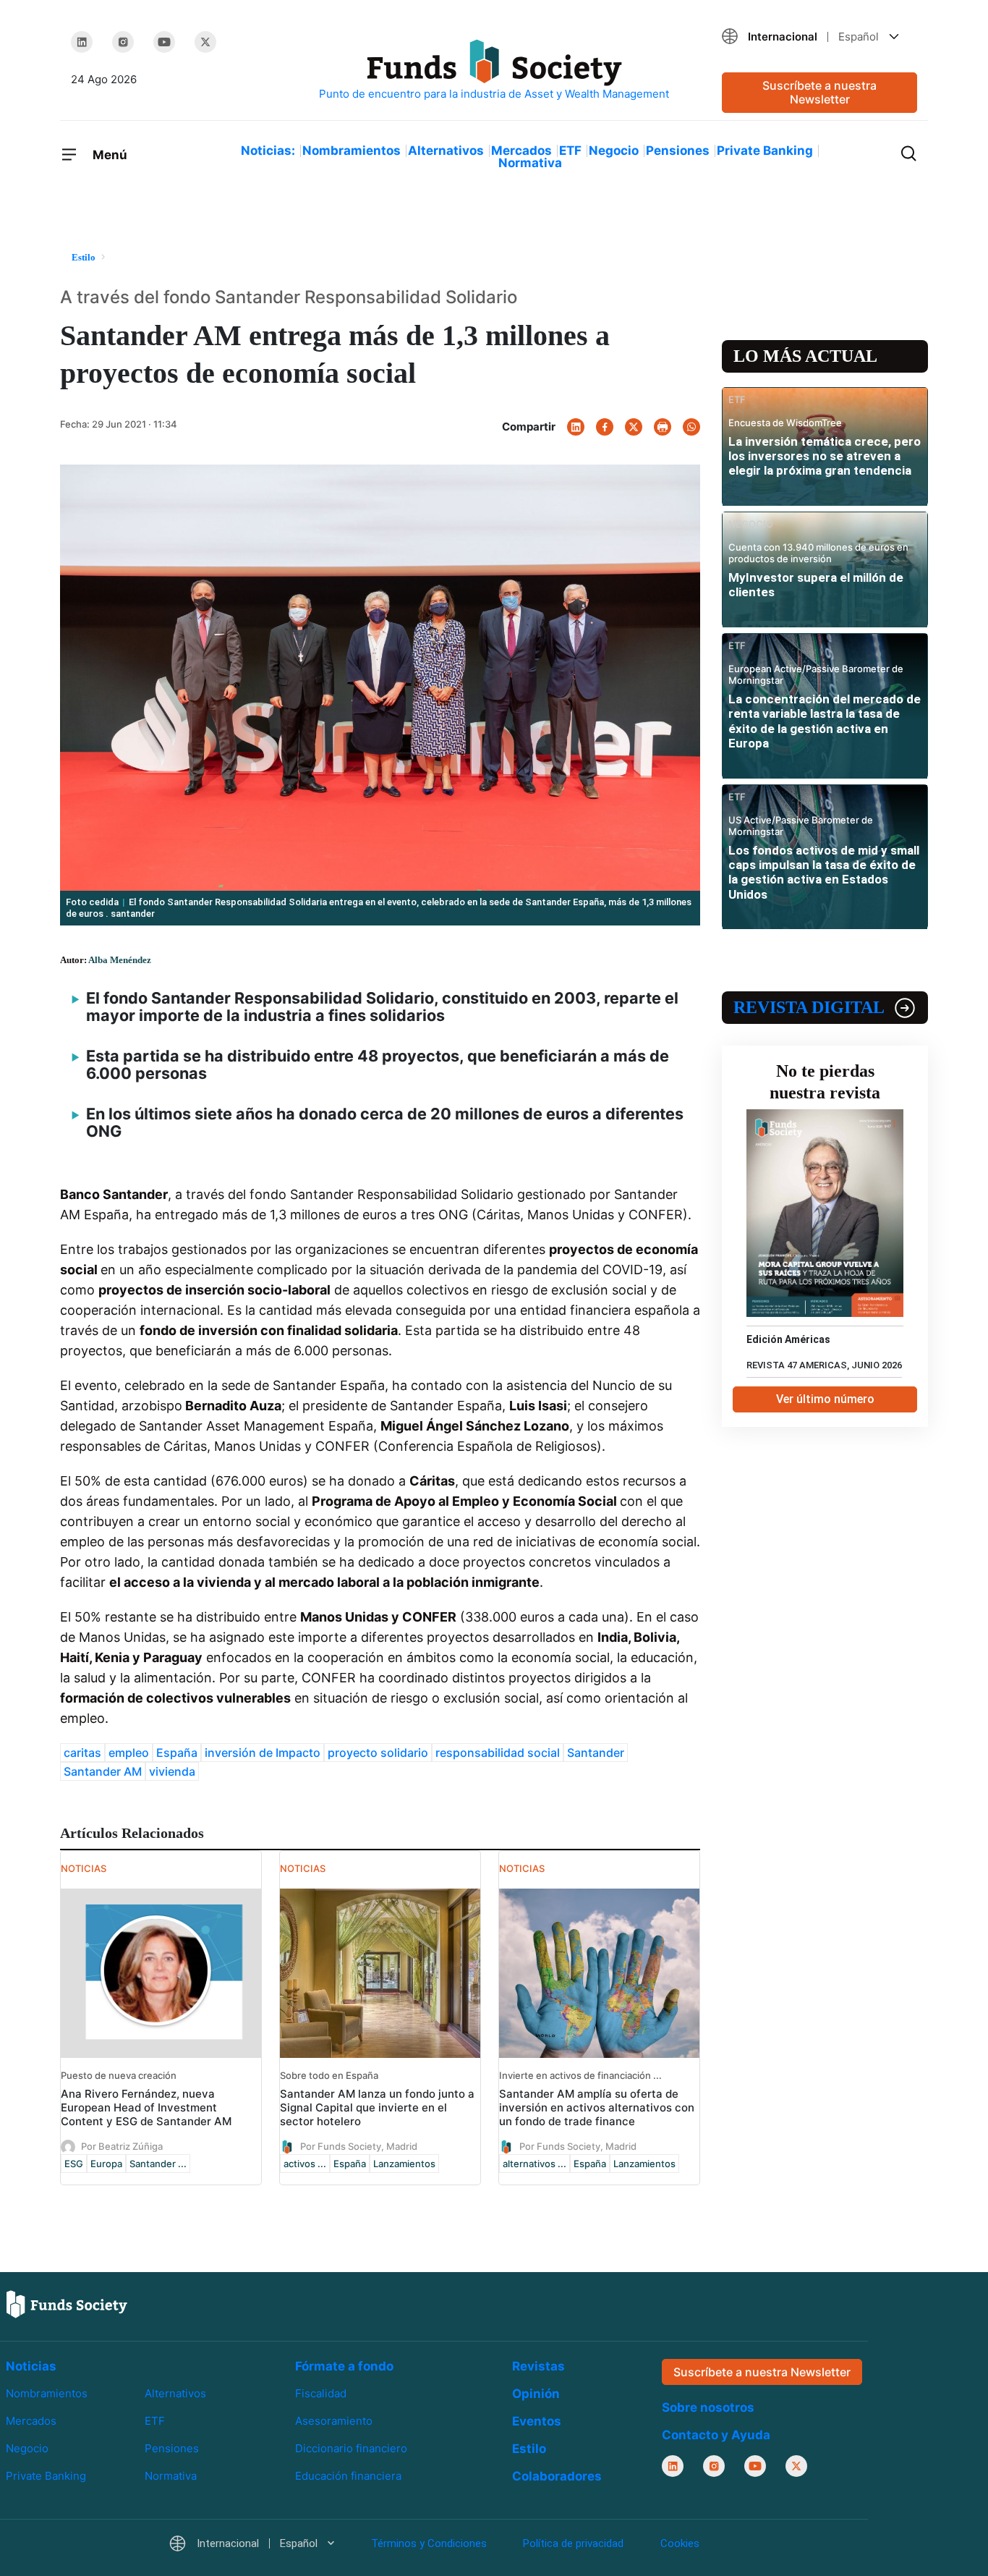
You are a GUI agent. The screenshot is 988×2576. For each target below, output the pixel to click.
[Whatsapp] (691, 427)
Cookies (680, 2543)
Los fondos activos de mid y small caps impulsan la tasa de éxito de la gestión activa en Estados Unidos (824, 872)
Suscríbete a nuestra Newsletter (819, 92)
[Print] (663, 427)
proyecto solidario (378, 1753)
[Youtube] (164, 42)
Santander (596, 1753)
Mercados (521, 151)
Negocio (614, 151)
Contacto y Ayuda (716, 2435)
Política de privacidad (573, 2543)
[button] (819, 37)
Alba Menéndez (120, 960)
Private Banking (765, 151)
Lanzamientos (404, 2164)
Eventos (537, 2421)
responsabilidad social (498, 1753)
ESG (74, 2164)
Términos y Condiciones (429, 2543)
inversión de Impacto (263, 1753)
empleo (129, 1753)
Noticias (31, 2366)
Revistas (538, 2366)
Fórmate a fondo (344, 2366)
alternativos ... (535, 2164)
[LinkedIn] (82, 42)
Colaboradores (557, 2476)
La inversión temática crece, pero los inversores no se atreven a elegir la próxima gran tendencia (825, 456)
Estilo (529, 2449)
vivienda (172, 1771)
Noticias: (268, 151)
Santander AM (103, 1771)
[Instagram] (123, 42)
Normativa (530, 163)
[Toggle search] (908, 152)
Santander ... (158, 2164)
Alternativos (446, 151)
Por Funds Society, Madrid (359, 2145)
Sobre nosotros (708, 2407)
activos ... (305, 2164)
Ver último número (825, 1399)
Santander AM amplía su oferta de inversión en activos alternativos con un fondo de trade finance (597, 2107)
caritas (82, 1753)
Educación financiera (348, 2476)
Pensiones (678, 151)
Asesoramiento (334, 2421)
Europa (106, 2164)
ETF (570, 151)
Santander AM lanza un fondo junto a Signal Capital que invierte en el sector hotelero (377, 2107)
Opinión (536, 2394)
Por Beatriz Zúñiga (122, 2145)
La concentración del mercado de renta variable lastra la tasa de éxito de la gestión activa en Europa (825, 721)
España (177, 1753)
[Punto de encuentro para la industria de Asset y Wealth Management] (494, 71)
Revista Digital (809, 1007)
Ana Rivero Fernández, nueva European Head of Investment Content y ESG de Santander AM (146, 2107)
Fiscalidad (321, 2393)
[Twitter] (205, 42)
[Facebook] (605, 427)
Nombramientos (352, 151)
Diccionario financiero (351, 2448)
